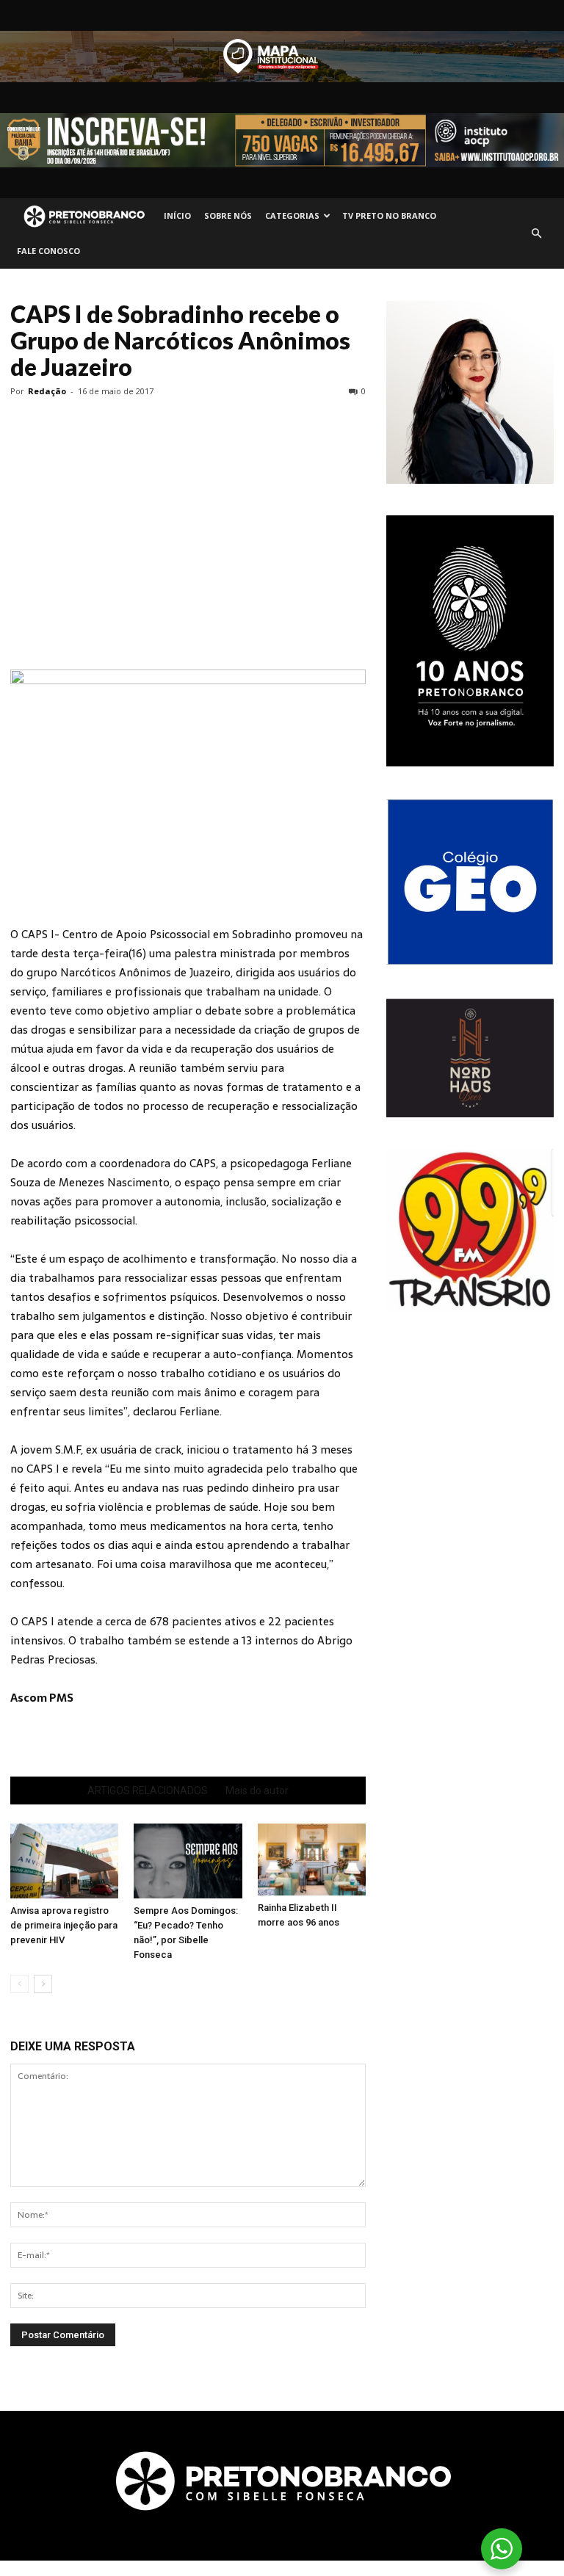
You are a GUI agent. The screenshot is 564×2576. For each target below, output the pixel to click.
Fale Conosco (48, 251)
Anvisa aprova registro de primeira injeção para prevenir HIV (64, 1925)
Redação (47, 391)
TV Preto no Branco (389, 215)
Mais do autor (257, 1790)
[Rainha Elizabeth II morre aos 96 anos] (312, 1860)
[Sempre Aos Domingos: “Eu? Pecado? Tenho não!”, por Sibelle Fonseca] (188, 1861)
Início (177, 215)
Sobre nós (228, 215)
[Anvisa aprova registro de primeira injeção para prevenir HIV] (64, 1861)
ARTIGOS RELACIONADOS (148, 1790)
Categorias (292, 215)
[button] (536, 233)
